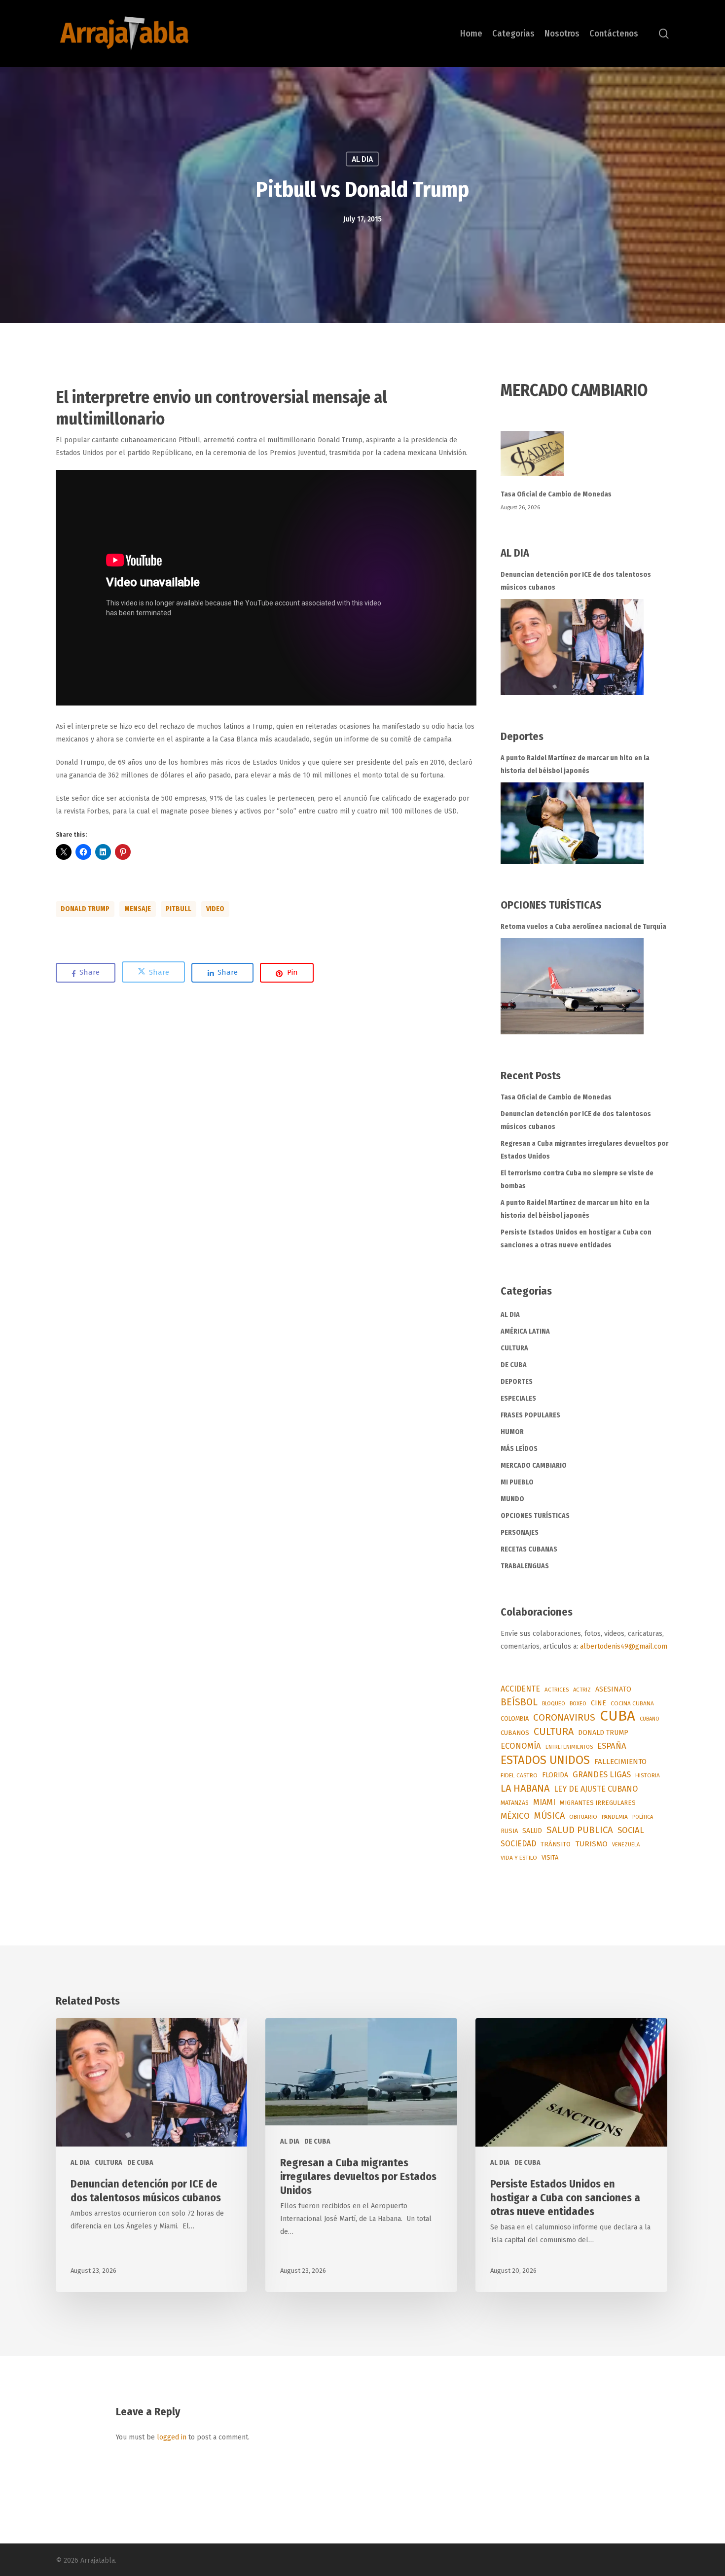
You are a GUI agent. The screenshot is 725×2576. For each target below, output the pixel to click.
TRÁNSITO (556, 1844)
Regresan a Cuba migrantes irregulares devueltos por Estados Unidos (584, 1150)
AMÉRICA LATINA (525, 1331)
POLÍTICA (643, 1817)
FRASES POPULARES (530, 1415)
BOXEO (578, 1703)
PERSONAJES (520, 1533)
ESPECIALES (518, 1398)
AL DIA (362, 159)
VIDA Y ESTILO (519, 1858)
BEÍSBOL (519, 1702)
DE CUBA (514, 1365)
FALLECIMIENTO (620, 1762)
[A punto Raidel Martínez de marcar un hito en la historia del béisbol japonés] (572, 823)
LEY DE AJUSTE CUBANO (596, 1789)
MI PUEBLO (517, 1482)
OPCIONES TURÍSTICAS (535, 1516)
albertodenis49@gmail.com (624, 1646)
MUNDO (512, 1499)
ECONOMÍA (521, 1746)
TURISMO (591, 1844)
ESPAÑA (612, 1746)
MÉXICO (515, 1816)
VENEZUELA (626, 1845)
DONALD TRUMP (85, 909)
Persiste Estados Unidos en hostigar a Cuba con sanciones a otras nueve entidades (576, 1239)
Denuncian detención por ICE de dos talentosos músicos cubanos (576, 581)
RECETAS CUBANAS (529, 1549)
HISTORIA (648, 1775)
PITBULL (179, 909)
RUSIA (509, 1831)
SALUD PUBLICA (580, 1830)
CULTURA (514, 1348)
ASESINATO (613, 1689)
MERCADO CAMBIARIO (534, 1465)
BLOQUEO (554, 1703)
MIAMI (544, 1802)
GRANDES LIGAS (602, 1775)
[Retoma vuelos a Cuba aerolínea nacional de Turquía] (572, 986)
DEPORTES (517, 1382)
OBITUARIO (583, 1817)
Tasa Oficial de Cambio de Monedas (556, 494)
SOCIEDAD (518, 1844)
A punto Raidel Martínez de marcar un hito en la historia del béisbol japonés (575, 764)
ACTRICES (557, 1690)
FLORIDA (555, 1775)
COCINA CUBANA (632, 1703)
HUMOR (512, 1432)
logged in (172, 2437)
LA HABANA (525, 1788)
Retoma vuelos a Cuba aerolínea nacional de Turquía (583, 927)
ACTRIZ (582, 1690)
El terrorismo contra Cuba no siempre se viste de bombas (577, 1180)
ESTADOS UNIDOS (545, 1760)
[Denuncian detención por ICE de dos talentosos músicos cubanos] (572, 647)
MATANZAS (515, 1803)
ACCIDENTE (520, 1689)
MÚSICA (549, 1816)
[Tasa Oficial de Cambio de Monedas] (585, 459)
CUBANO (650, 1719)
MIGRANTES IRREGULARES (598, 1803)
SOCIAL (631, 1830)
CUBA (617, 1716)
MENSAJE (138, 909)
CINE (598, 1703)
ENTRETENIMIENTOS (569, 1747)
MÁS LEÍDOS (519, 1449)
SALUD (532, 1831)
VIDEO (215, 909)
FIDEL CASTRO (519, 1775)
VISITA (550, 1857)
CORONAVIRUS (564, 1717)
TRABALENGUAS (525, 1566)
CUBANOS (515, 1733)
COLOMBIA (515, 1718)
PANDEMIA (615, 1817)
